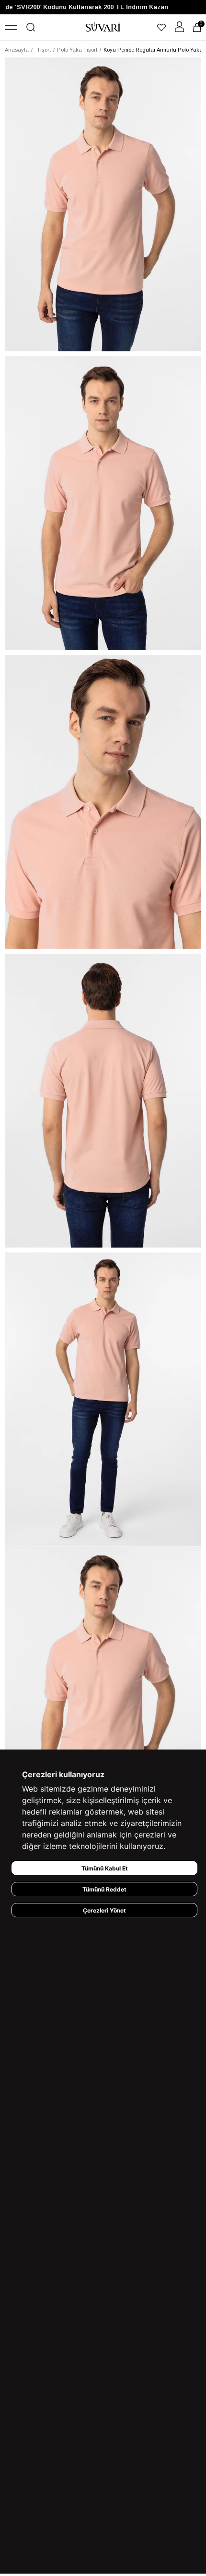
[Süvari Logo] (103, 27)
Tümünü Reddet (104, 1889)
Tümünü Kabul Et (105, 1868)
